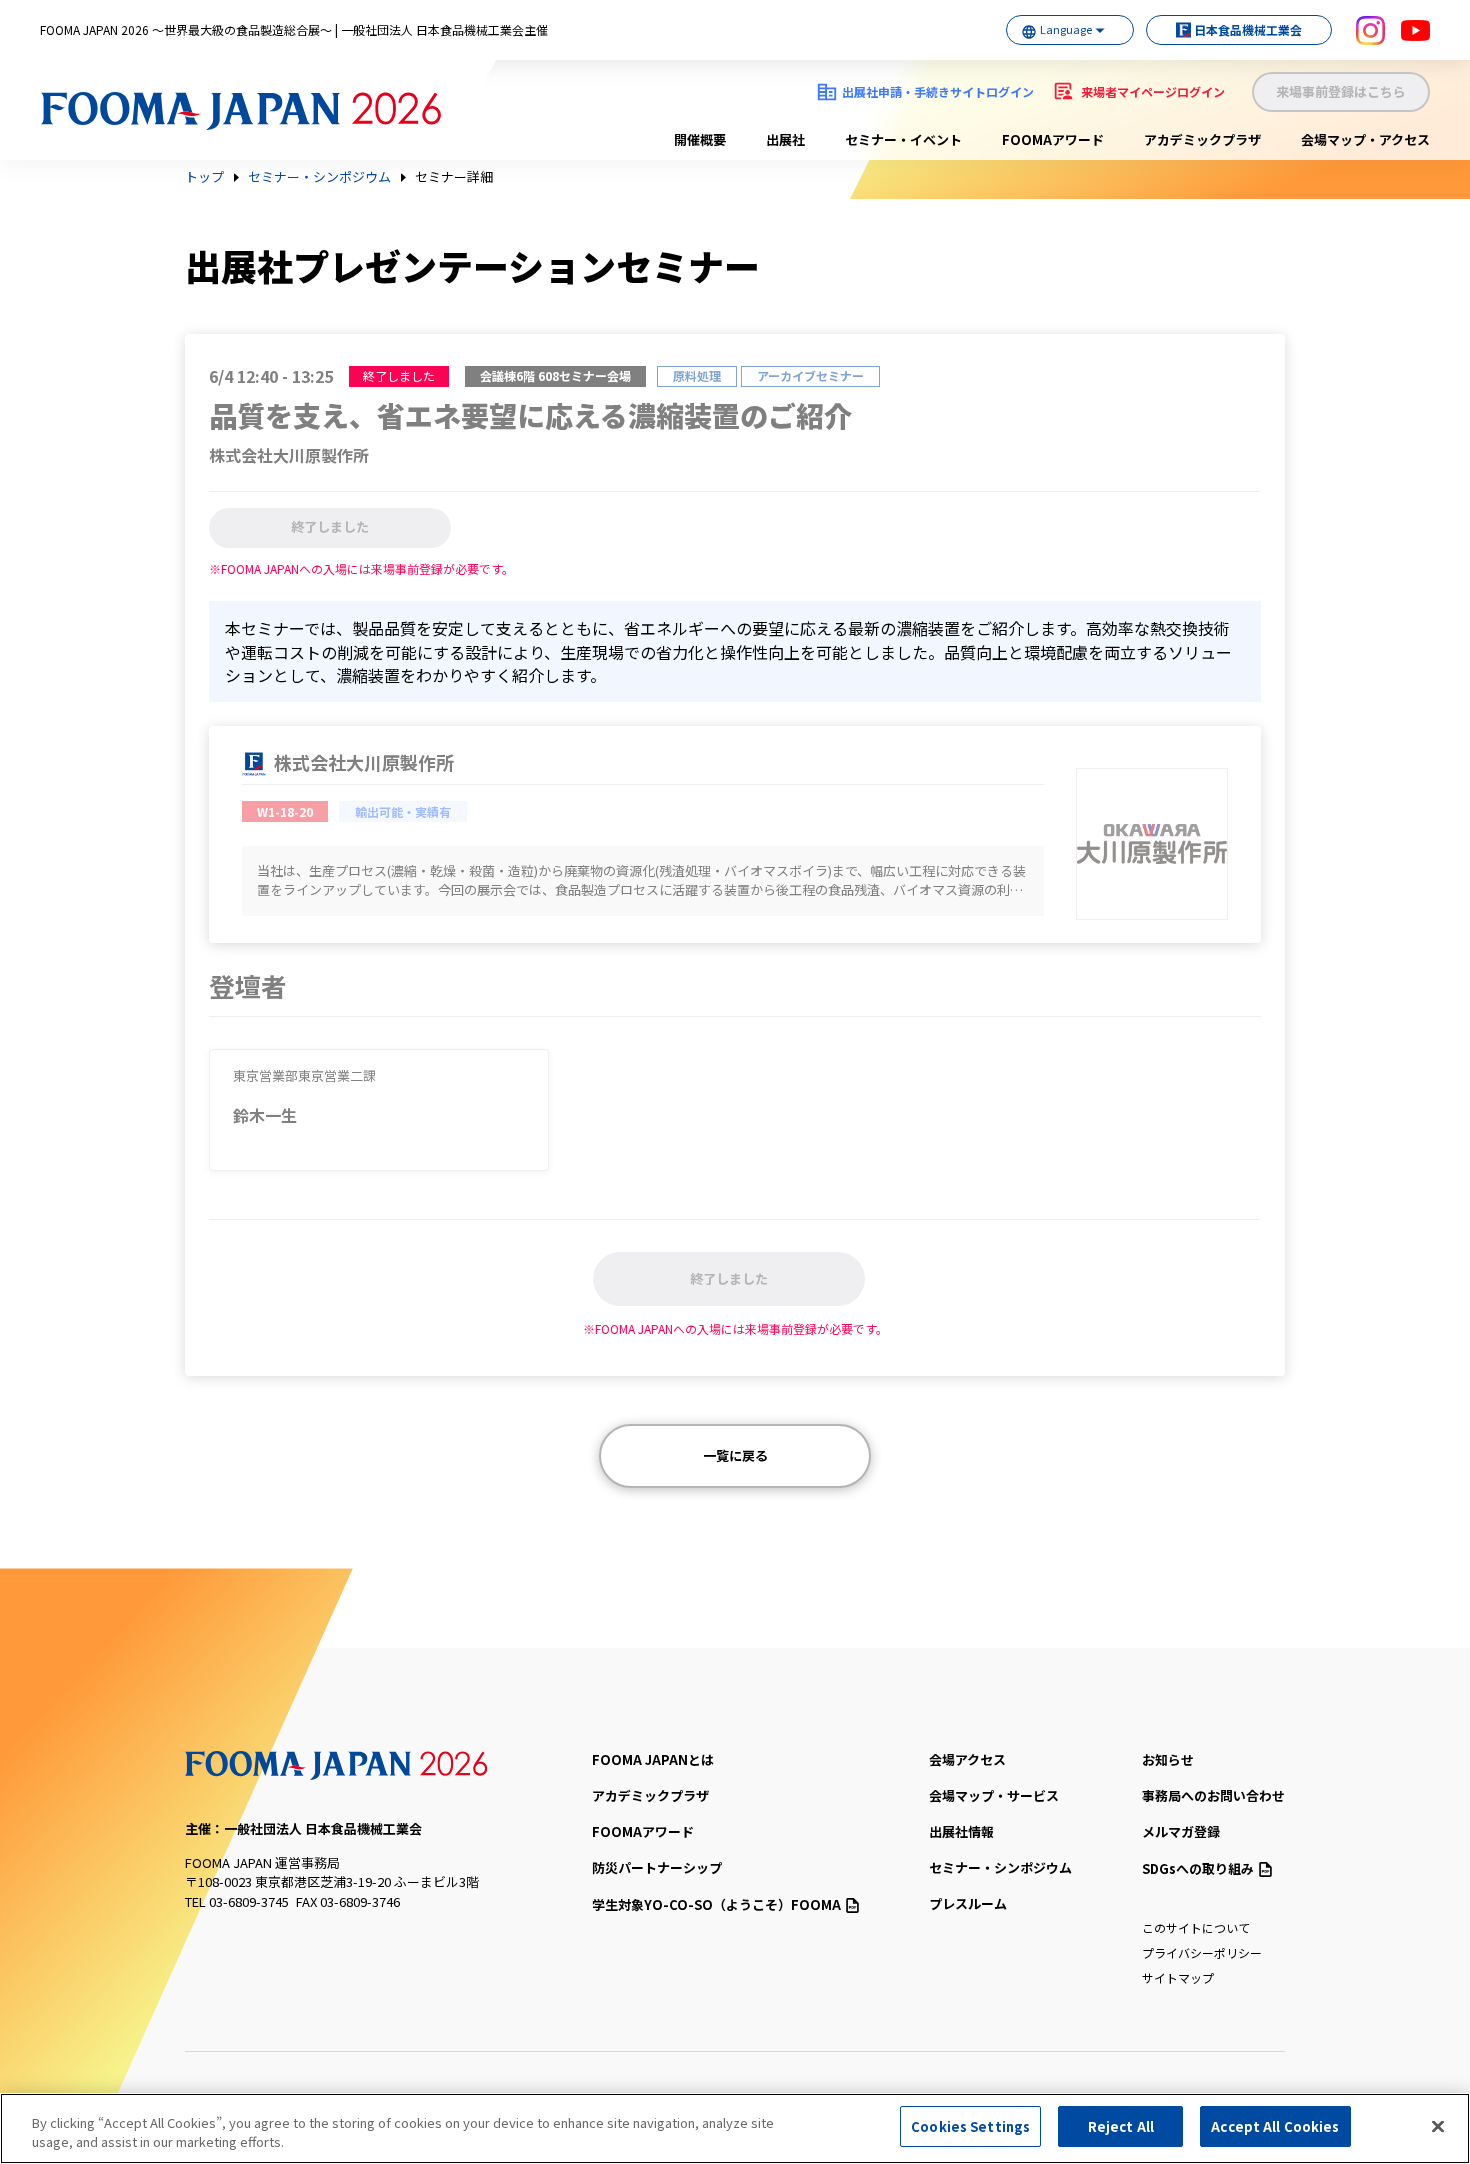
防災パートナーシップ (657, 1867)
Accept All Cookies (1275, 2126)
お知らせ (1168, 1759)
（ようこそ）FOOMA (716, 1904)
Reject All (1121, 2126)
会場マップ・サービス (994, 1795)
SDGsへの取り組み (1198, 1868)
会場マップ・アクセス (1365, 139)
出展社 (785, 139)
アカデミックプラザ (1202, 139)
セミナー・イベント (903, 139)
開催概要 (700, 139)
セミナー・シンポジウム (319, 177)
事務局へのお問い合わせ (1213, 1795)
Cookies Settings (970, 2126)
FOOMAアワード (1053, 139)
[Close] (1438, 2126)
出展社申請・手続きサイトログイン (938, 91)
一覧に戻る (735, 1455)
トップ (204, 177)
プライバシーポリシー (1202, 1952)
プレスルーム (968, 1903)
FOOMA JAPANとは (653, 1759)
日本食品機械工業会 (1248, 29)
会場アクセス (967, 1759)
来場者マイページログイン (1153, 91)
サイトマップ (1178, 1977)
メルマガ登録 (1181, 1831)
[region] (735, 2128)
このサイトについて (1196, 1927)
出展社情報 (961, 1831)
